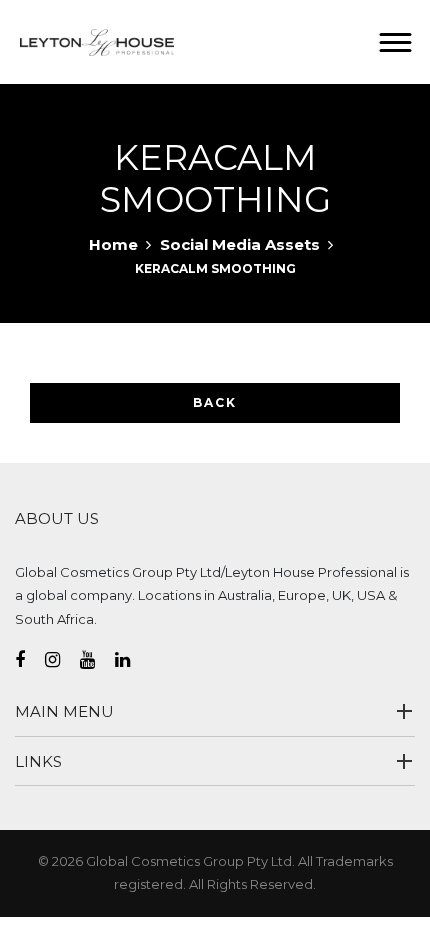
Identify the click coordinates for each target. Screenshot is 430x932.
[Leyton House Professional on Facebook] (30, 660)
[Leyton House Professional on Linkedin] (132, 660)
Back (215, 402)
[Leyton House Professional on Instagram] (62, 660)
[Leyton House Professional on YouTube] (97, 660)
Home (113, 244)
